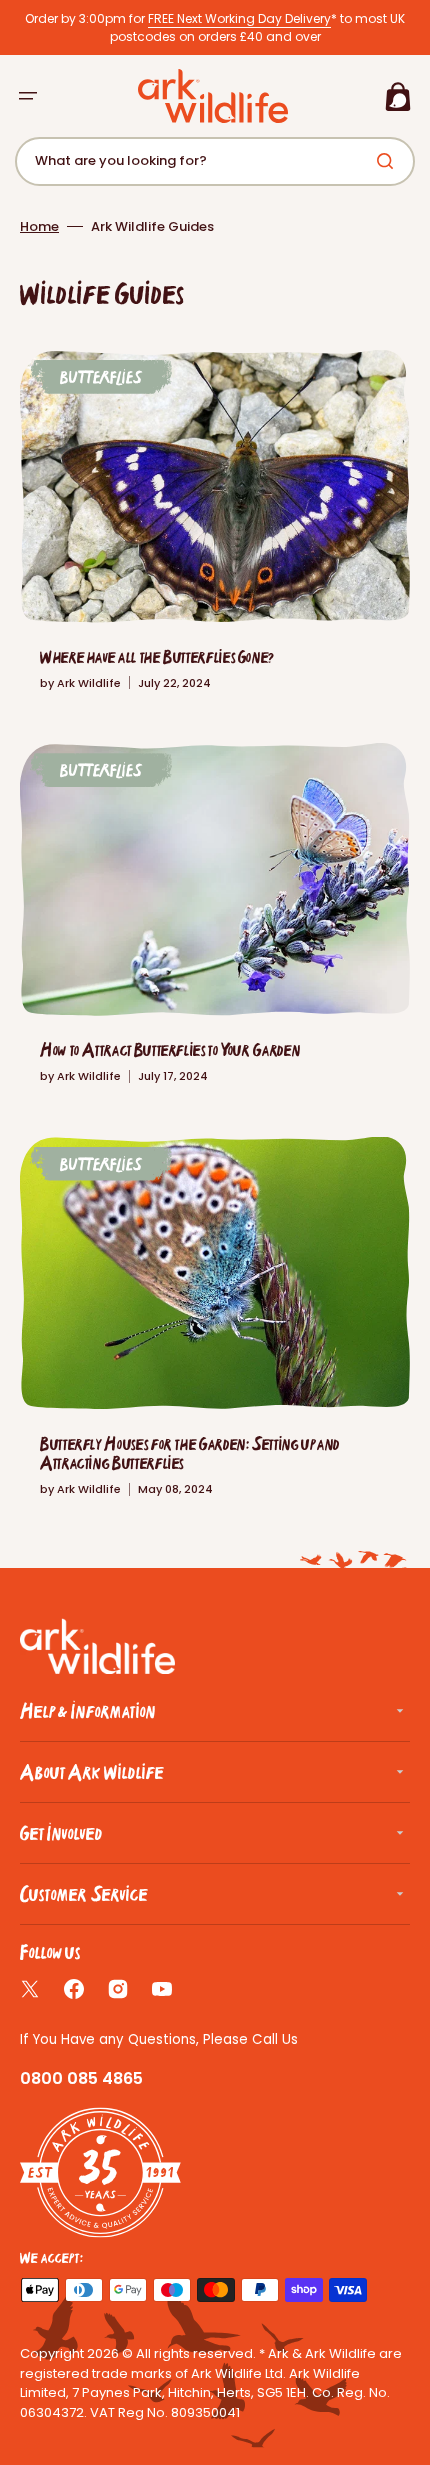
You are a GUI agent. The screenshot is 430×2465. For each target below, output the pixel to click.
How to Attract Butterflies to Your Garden (170, 1049)
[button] (28, 96)
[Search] (389, 161)
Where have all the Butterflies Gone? (157, 656)
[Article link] (215, 530)
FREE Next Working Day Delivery (239, 18)
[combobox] (215, 161)
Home (39, 226)
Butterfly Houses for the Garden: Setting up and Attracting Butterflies (190, 1453)
